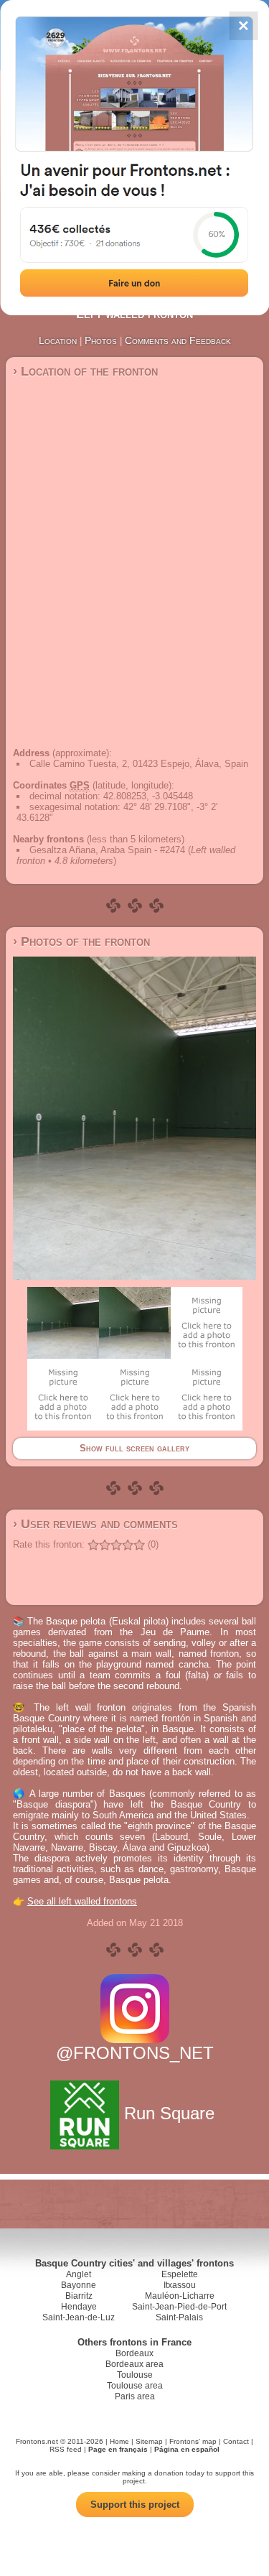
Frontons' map (193, 2441)
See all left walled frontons (82, 1901)
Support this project (135, 2505)
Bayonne (79, 2285)
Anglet (79, 2274)
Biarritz (79, 2296)
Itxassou (180, 2285)
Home (119, 2441)
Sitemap (149, 2441)
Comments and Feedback (178, 340)
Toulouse (135, 2375)
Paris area (135, 2396)
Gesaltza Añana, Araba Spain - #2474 (107, 850)
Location (58, 340)
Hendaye (79, 2307)
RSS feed (66, 2449)
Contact (236, 2441)
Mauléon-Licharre (180, 2296)
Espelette (180, 2274)
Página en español (187, 2449)
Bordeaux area (134, 2364)
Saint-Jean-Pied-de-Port (179, 2307)
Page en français (118, 2449)
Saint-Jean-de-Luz (79, 2317)
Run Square (169, 2113)
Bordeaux (134, 2353)
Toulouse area (135, 2386)
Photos (101, 340)
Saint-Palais (179, 2317)
